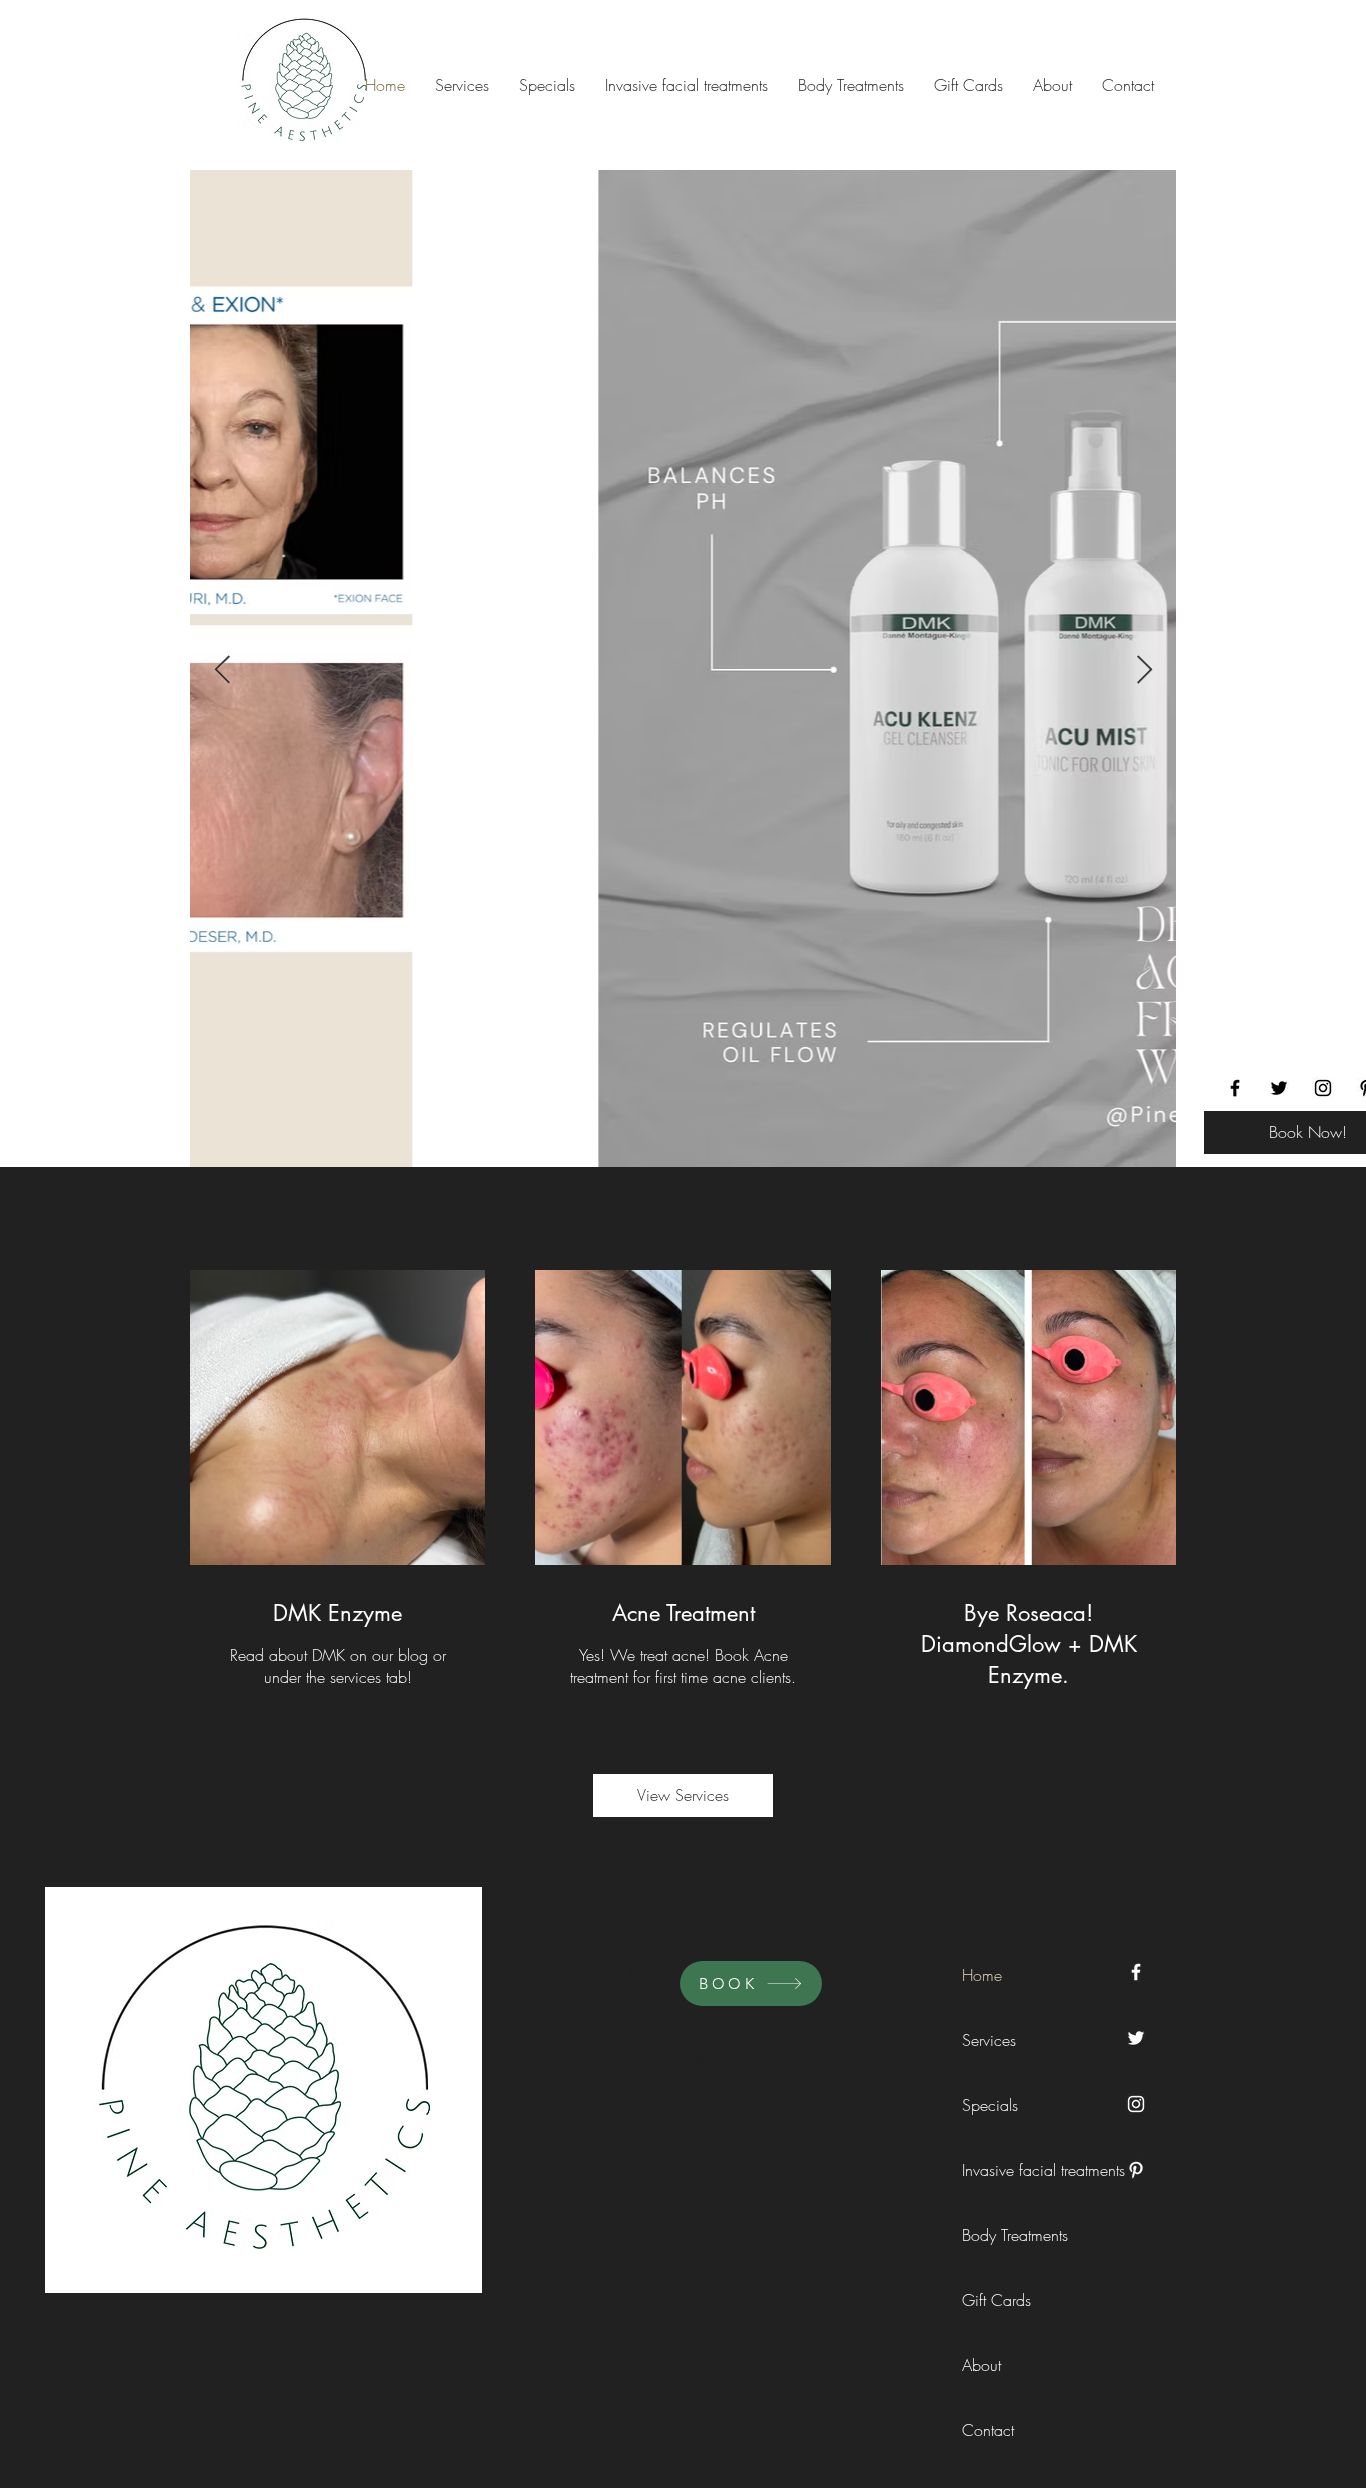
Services (989, 2040)
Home (982, 1975)
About (981, 2365)
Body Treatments (1007, 2235)
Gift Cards (996, 2300)
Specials (990, 2105)
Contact (988, 2430)
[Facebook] (1235, 1088)
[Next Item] (1144, 670)
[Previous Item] (222, 670)
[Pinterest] (1136, 2170)
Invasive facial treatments (1007, 2170)
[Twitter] (1279, 1088)
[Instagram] (1323, 1088)
